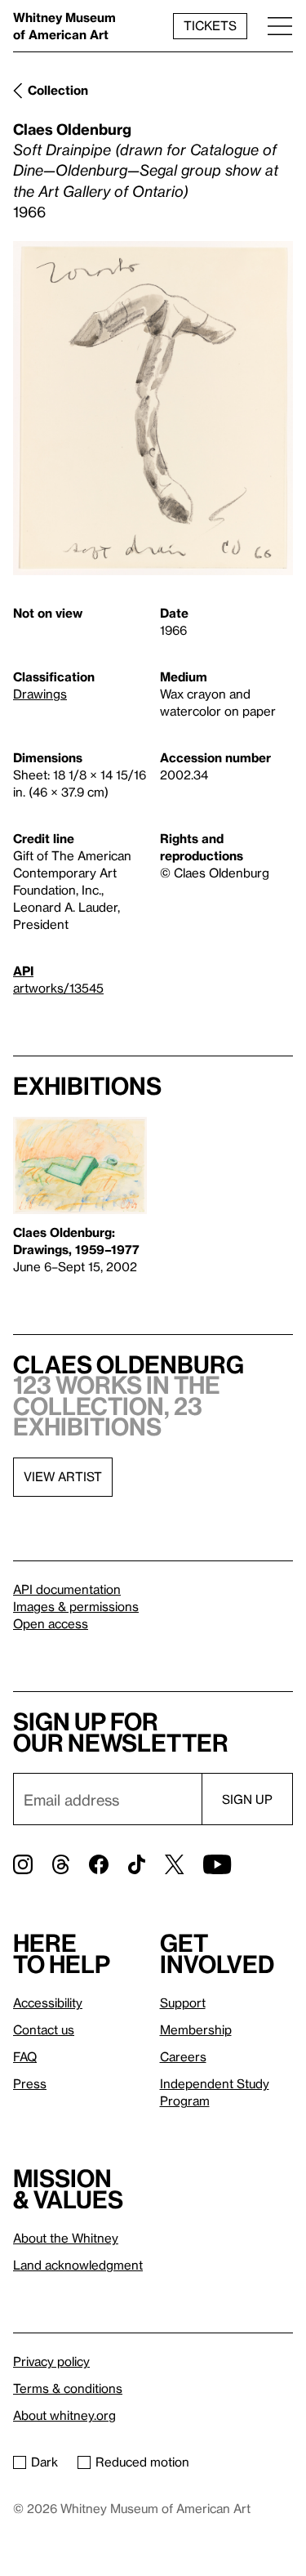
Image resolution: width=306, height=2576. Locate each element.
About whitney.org (64, 2415)
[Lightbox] (153, 408)
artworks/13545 (58, 988)
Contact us (44, 2029)
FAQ (25, 2056)
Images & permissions (76, 1606)
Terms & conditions (68, 2388)
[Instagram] (23, 1864)
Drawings (40, 694)
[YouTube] (217, 1864)
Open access (51, 1623)
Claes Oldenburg (72, 129)
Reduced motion (142, 2462)
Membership (196, 2029)
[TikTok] (137, 1864)
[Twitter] (174, 1864)
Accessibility (48, 2002)
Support (183, 2002)
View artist (63, 1476)
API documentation (67, 1589)
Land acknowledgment (78, 2265)
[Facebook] (99, 1864)
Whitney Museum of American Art (64, 26)
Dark (44, 2462)
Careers (183, 2056)
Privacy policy (51, 2361)
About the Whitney (66, 2238)
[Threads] (61, 1864)
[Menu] (280, 26)
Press (30, 2083)
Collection (58, 90)
